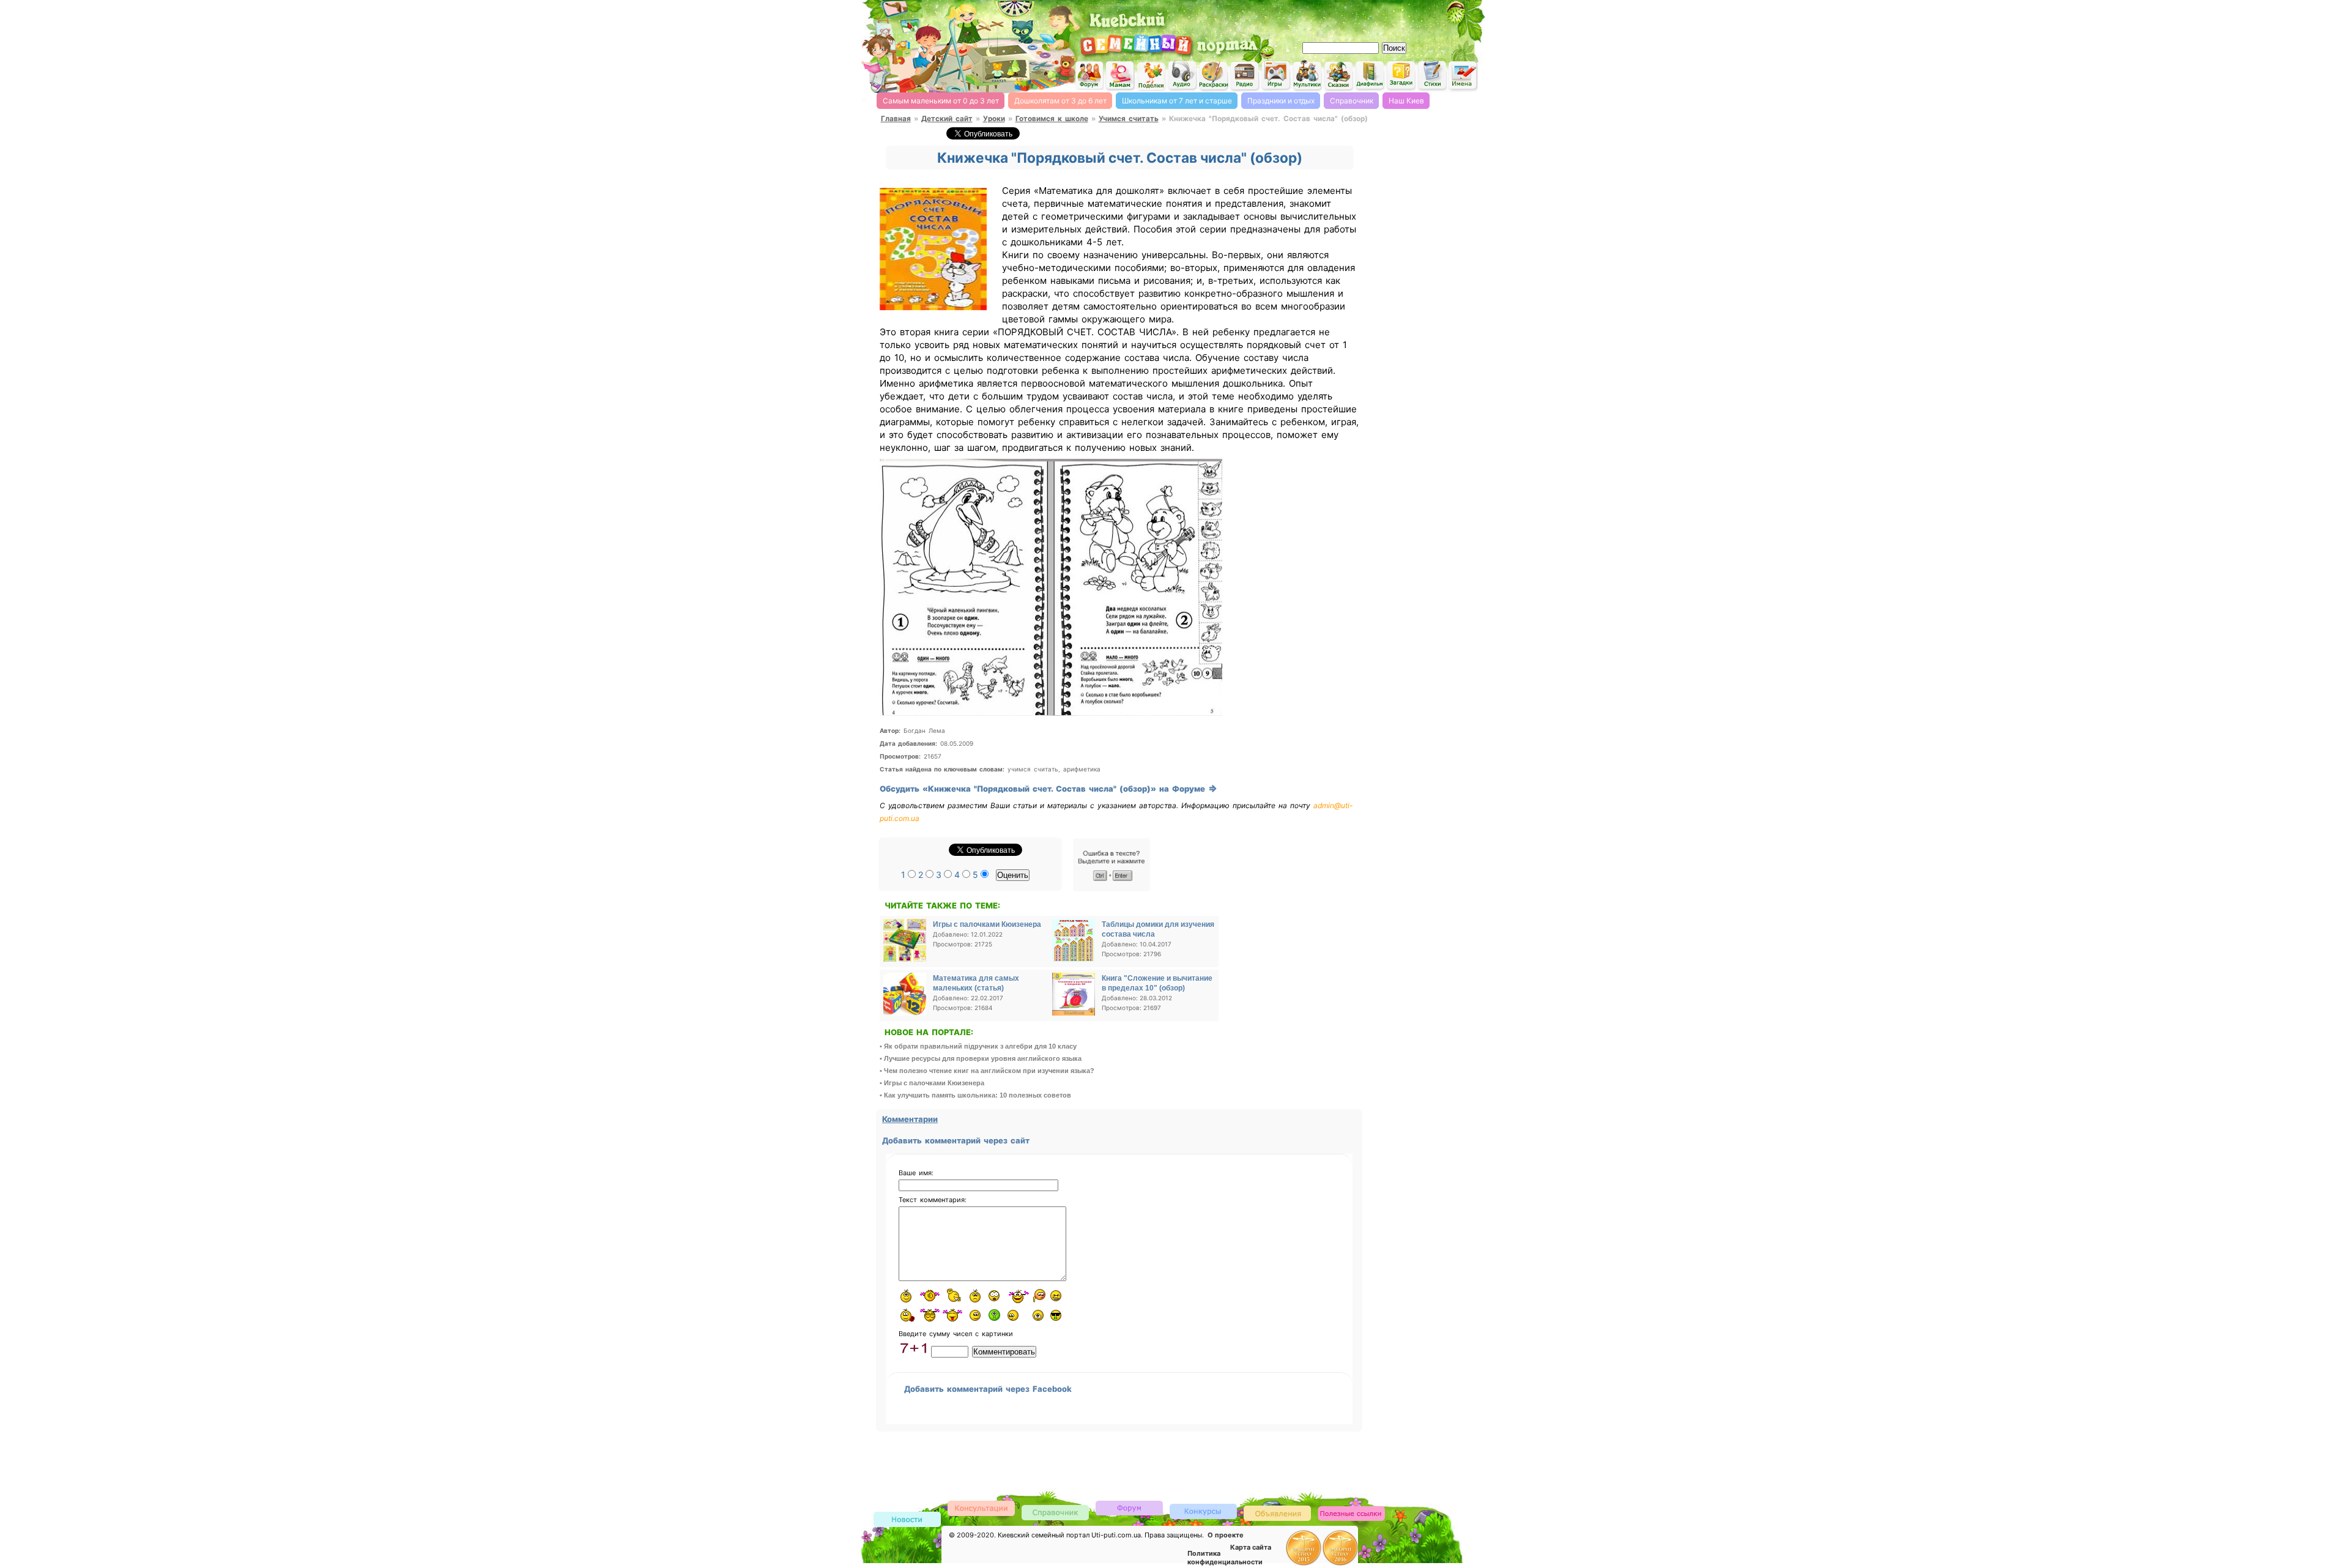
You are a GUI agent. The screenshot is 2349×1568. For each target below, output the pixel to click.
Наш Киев (1406, 101)
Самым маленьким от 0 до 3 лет (941, 101)
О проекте (1226, 1535)
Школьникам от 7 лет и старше (1177, 101)
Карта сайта (1251, 1547)
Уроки (994, 119)
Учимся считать (1129, 119)
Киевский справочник (1055, 1512)
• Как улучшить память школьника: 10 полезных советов (975, 1095)
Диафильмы (1369, 76)
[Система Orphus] (1111, 889)
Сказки (1338, 76)
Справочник (1352, 101)
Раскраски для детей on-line (1213, 76)
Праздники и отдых (1281, 101)
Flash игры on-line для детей (1275, 76)
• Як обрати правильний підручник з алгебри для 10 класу (978, 1046)
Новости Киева (907, 1520)
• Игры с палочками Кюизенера (932, 1083)
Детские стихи (1431, 75)
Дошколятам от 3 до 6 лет (1060, 101)
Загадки (1400, 76)
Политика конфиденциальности (1225, 1558)
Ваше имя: (916, 1173)
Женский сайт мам (1119, 76)
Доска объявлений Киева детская (1277, 1513)
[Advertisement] (1337, 18)
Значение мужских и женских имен (1463, 76)
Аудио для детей (1182, 75)
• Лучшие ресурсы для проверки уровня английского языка (981, 1058)
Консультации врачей (981, 1508)
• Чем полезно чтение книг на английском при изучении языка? (987, 1071)
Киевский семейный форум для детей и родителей (1088, 74)
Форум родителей (1129, 1507)
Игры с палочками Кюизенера (987, 924)
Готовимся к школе (1052, 119)
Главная (896, 119)
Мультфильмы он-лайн (1307, 76)
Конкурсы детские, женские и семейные (1203, 1511)
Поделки (1151, 76)
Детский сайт (947, 119)
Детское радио (1244, 76)
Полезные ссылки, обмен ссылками (1351, 1514)
